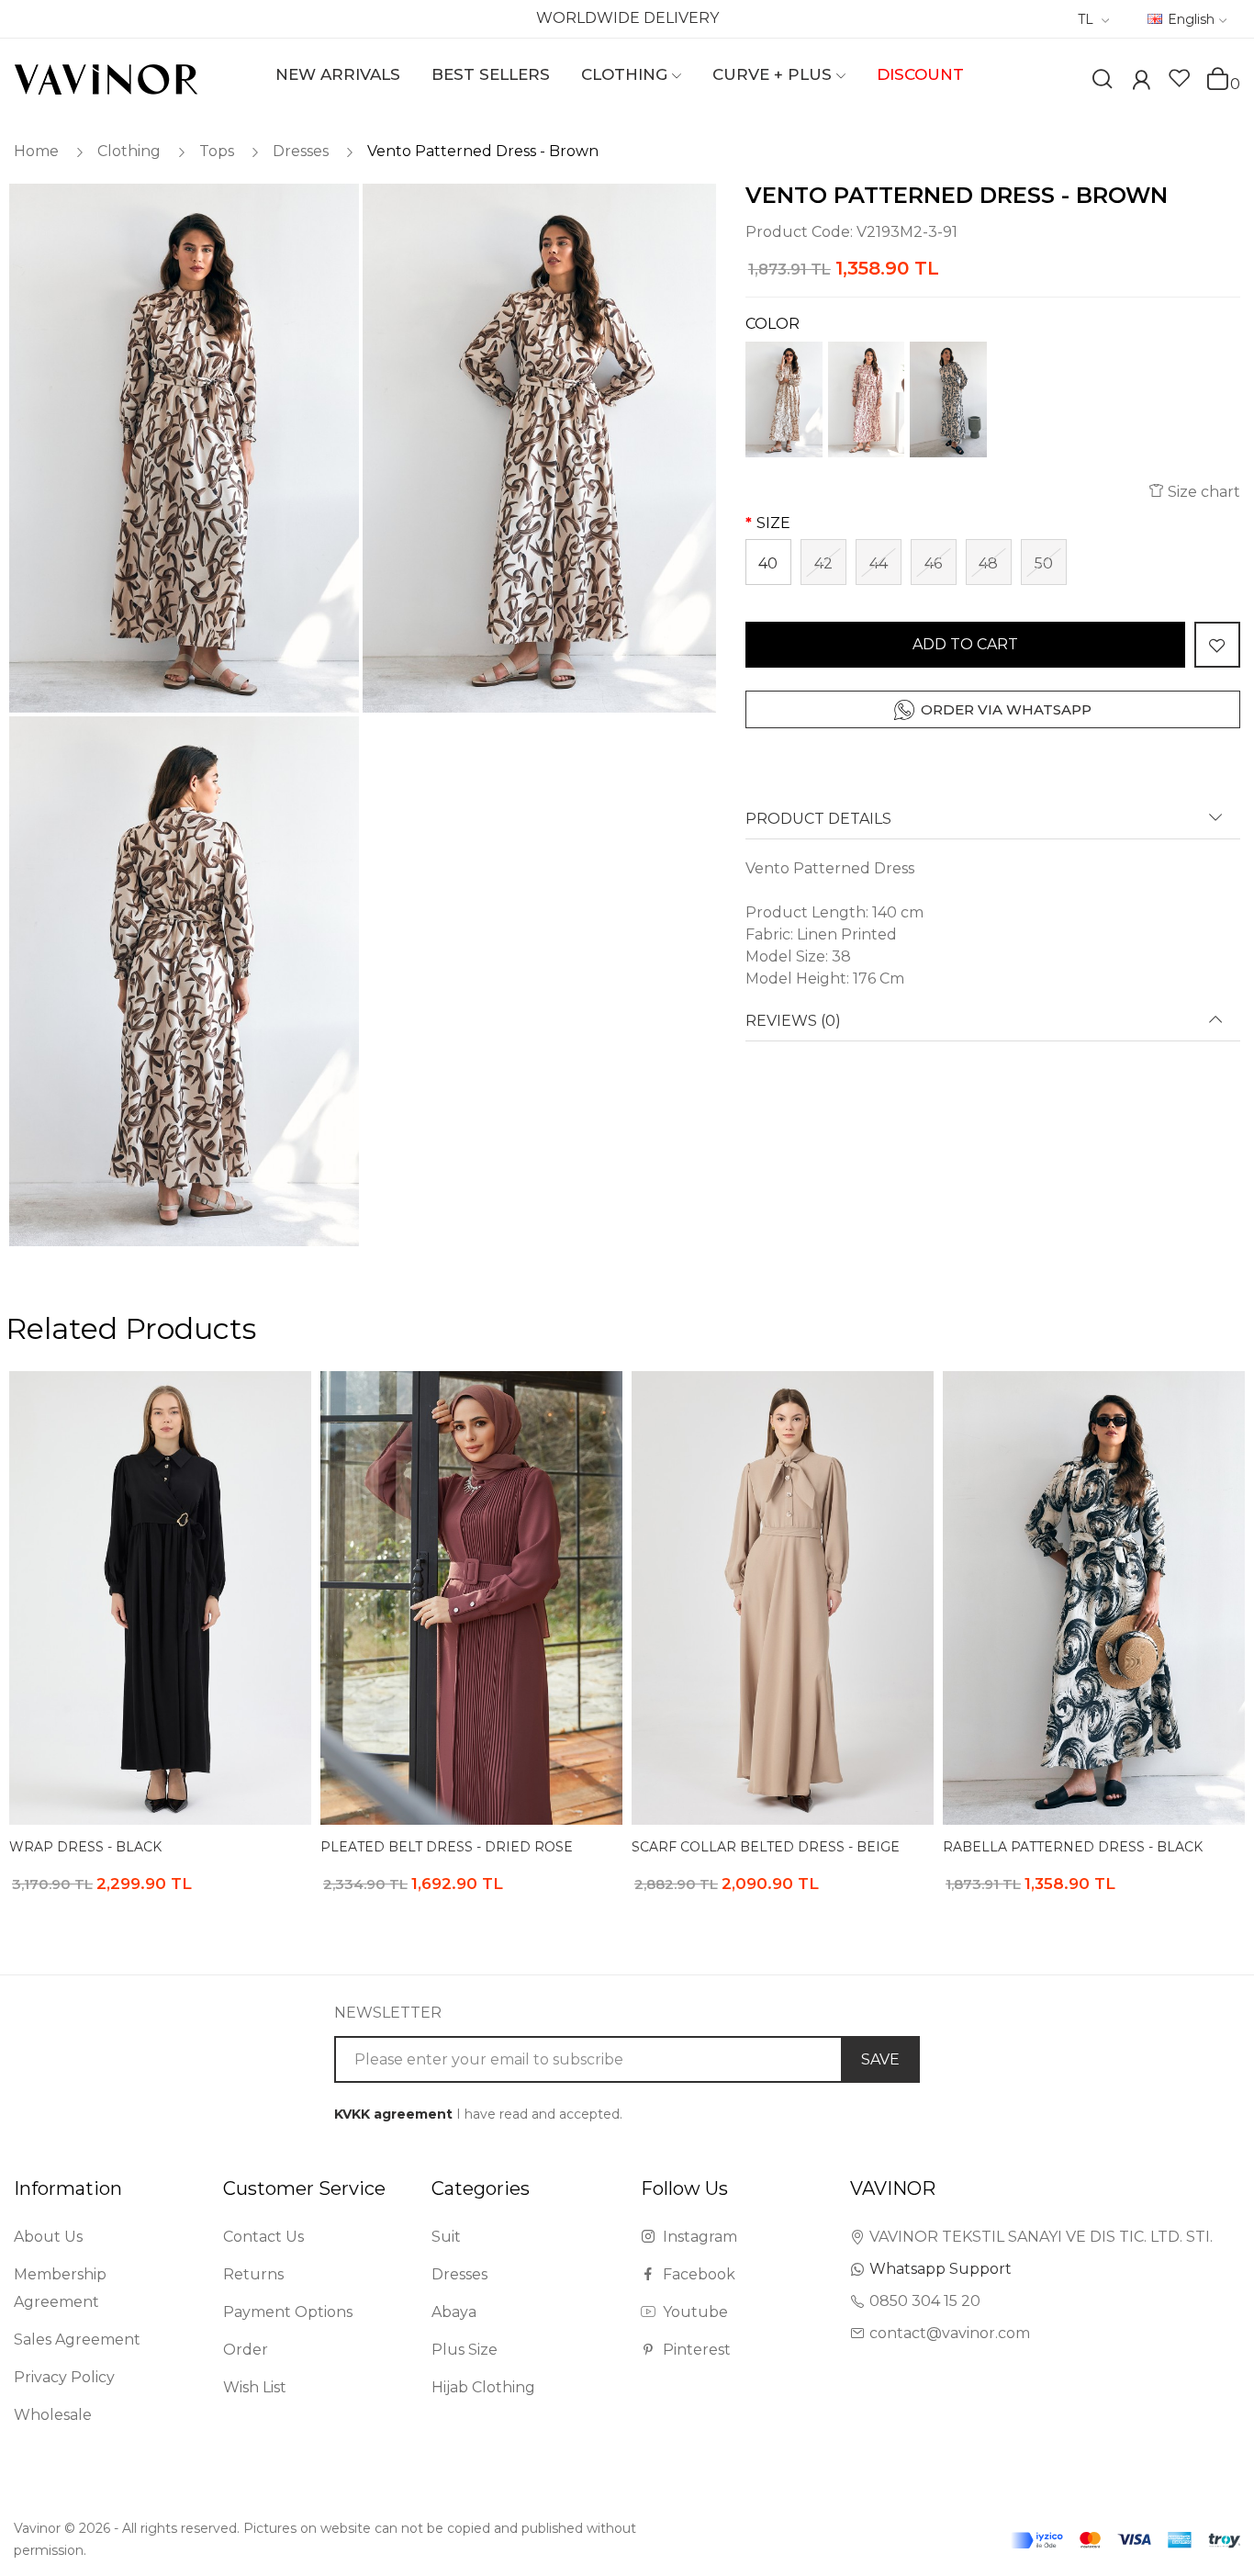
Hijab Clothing (483, 2387)
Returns (253, 2274)
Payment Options (288, 2312)
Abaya (454, 2312)
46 (933, 563)
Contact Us (263, 2237)
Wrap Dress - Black (85, 1847)
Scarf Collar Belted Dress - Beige (766, 1847)
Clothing (129, 151)
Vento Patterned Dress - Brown (483, 151)
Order (246, 2350)
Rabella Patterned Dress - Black (1073, 1847)
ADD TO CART (965, 644)
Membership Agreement (60, 2288)
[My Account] (1141, 82)
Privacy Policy (64, 2377)
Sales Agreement (77, 2340)
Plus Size (465, 2350)
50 (1044, 563)
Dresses (301, 151)
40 (768, 563)
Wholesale (53, 2415)
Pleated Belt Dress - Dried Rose (447, 1847)
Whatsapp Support (940, 2269)
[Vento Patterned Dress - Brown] (183, 449)
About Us (48, 2237)
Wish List (255, 2387)
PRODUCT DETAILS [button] (818, 819)
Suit (446, 2237)
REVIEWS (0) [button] (793, 1021)
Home (36, 151)
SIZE (773, 523)
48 (988, 563)
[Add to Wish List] (1217, 645)
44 (879, 563)
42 (823, 563)
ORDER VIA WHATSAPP (1006, 709)
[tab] (993, 825)
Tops (217, 151)
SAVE (880, 2059)
